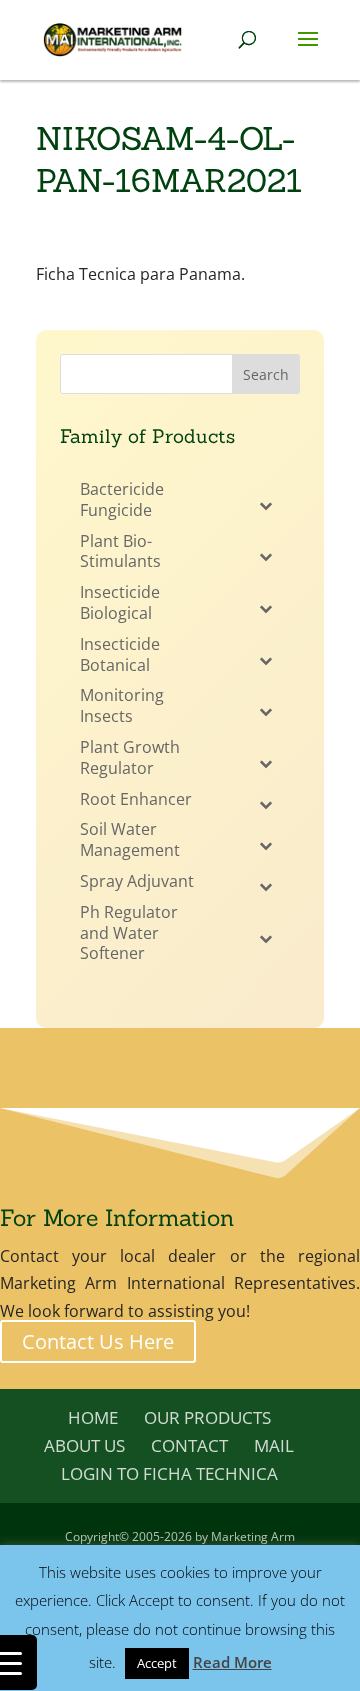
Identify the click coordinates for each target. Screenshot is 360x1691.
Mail (274, 1445)
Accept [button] (157, 1663)
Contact (189, 1445)
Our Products (207, 1417)
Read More (232, 1662)
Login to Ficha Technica (169, 1473)
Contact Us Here (98, 1341)
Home (93, 1417)
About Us (84, 1445)
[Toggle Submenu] (265, 505)
